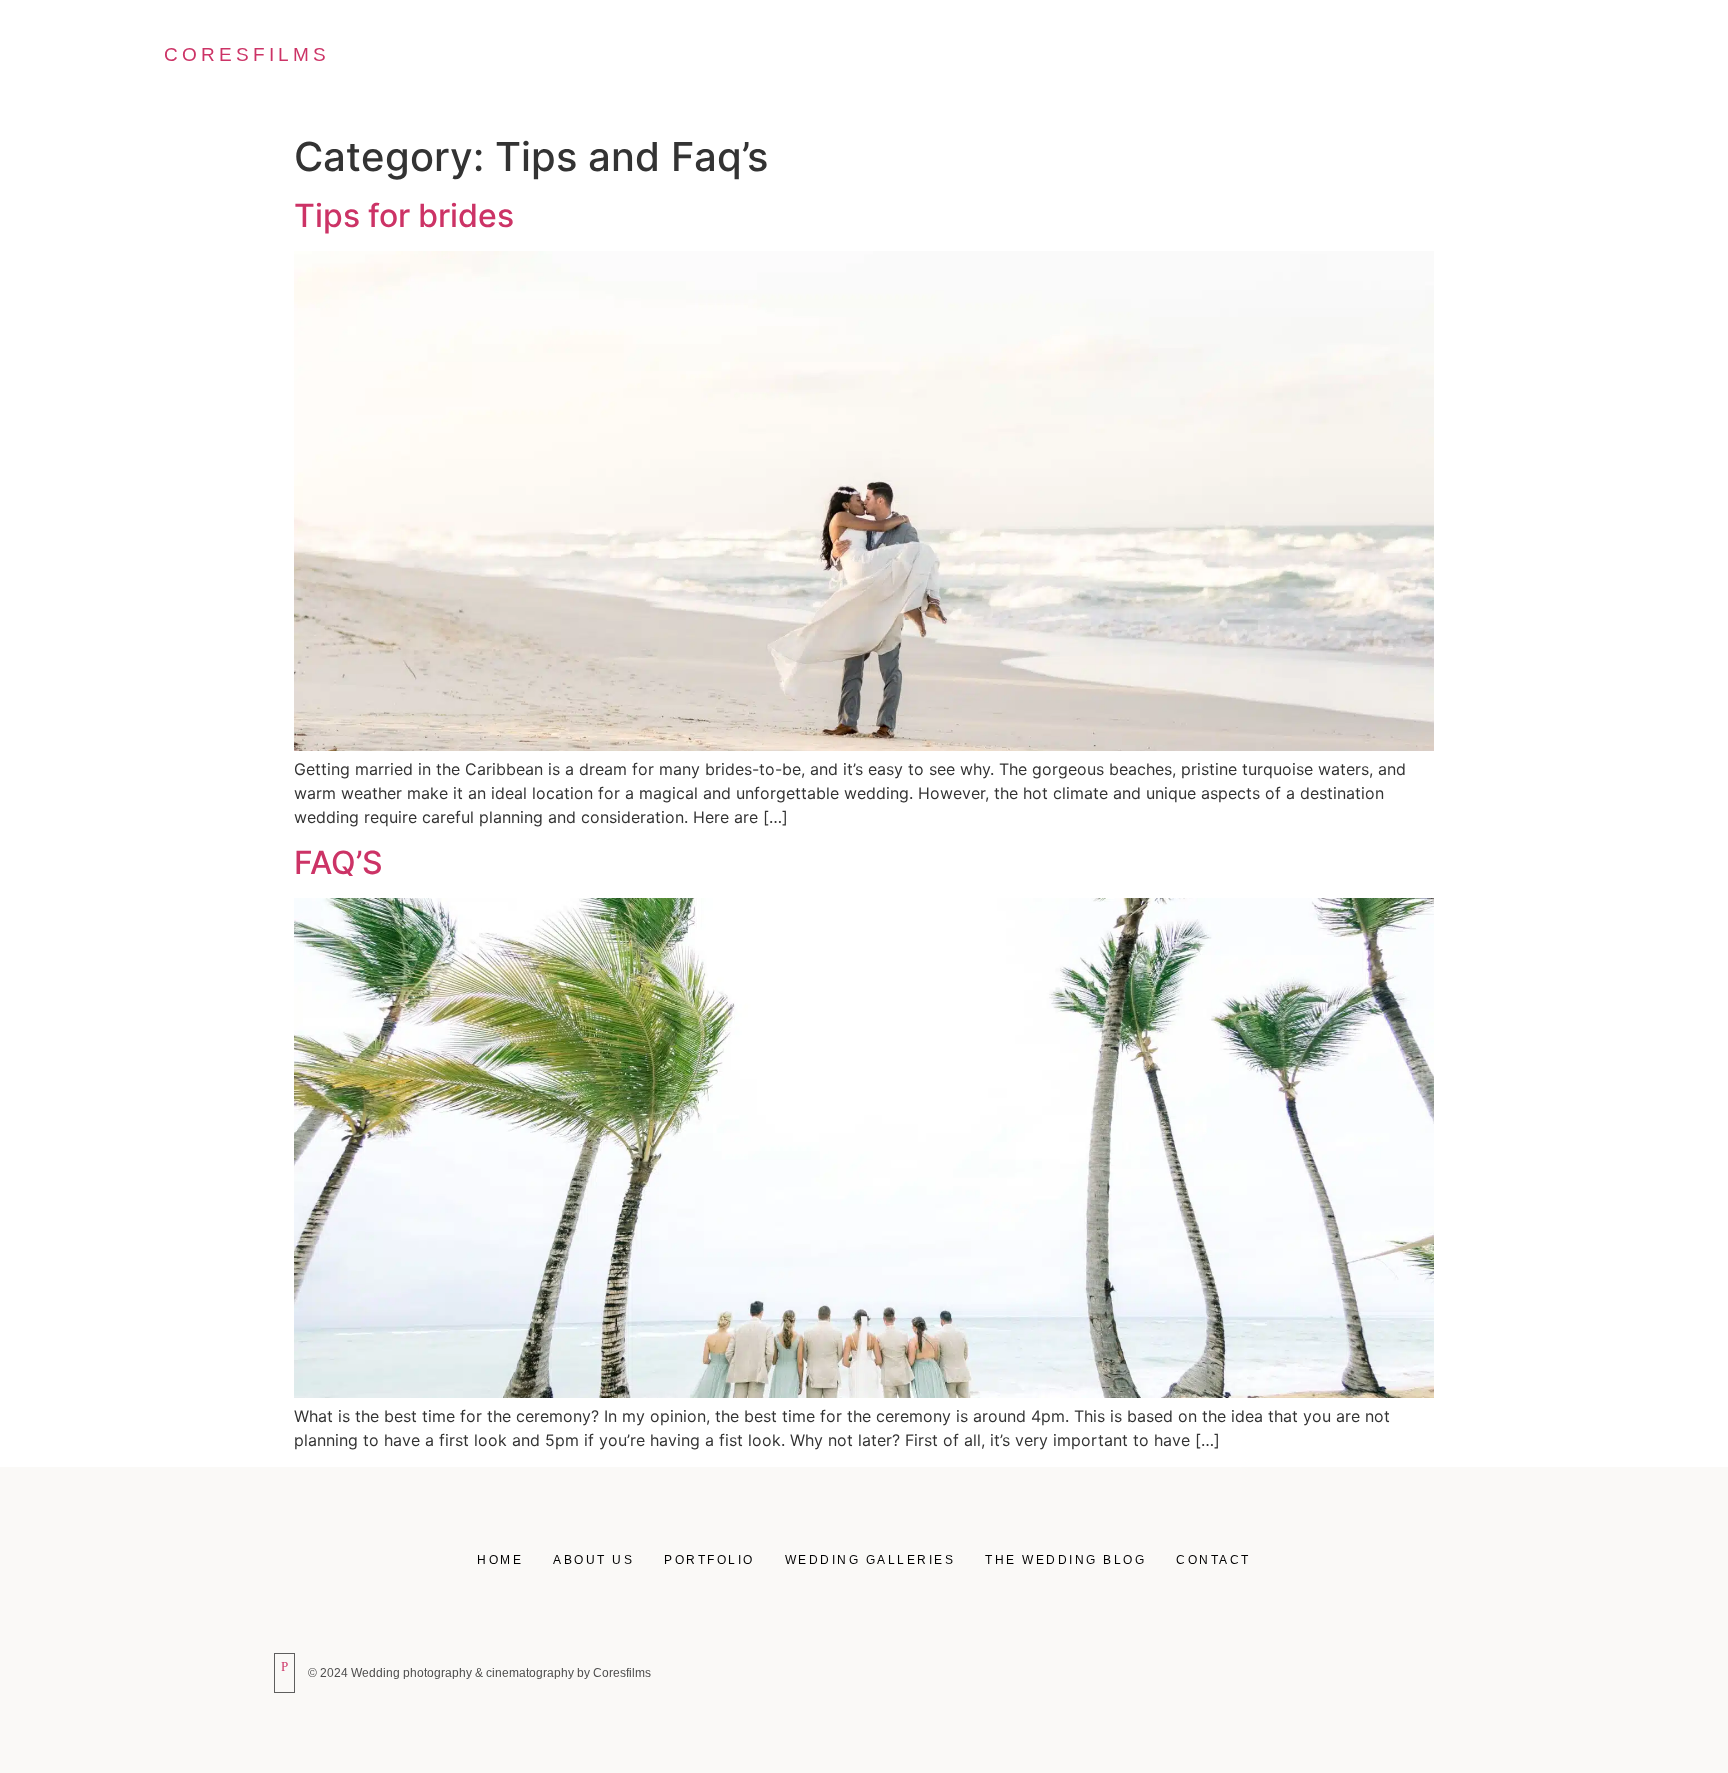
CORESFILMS (247, 54)
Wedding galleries (1133, 63)
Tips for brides (404, 215)
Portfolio (948, 63)
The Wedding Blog (1354, 63)
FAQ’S (338, 862)
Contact (1527, 63)
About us (807, 63)
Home (689, 63)
